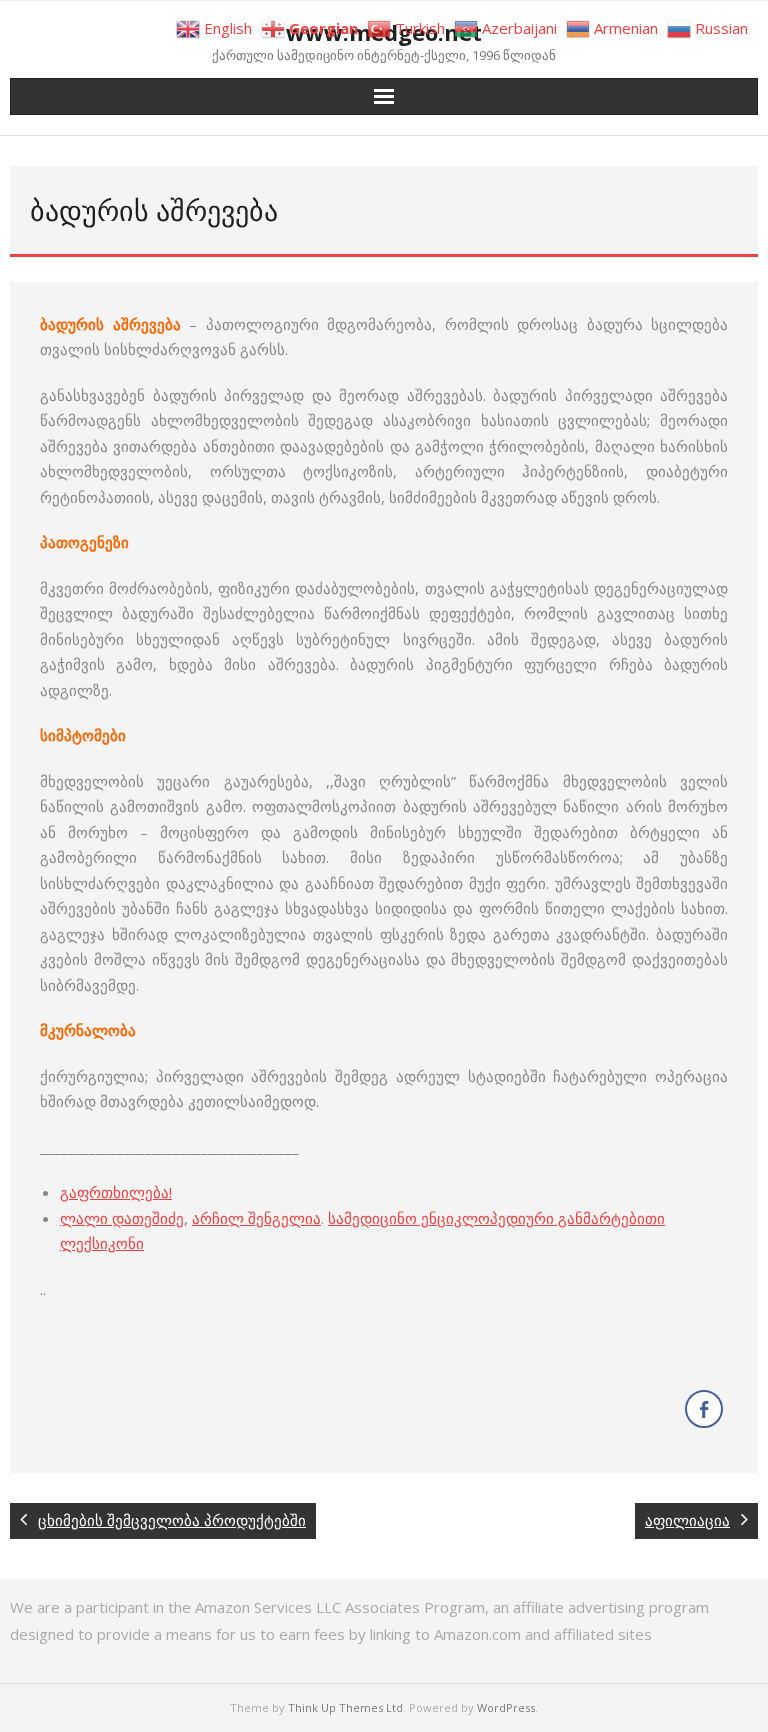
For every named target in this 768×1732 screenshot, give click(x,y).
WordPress (506, 1707)
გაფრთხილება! (116, 1192)
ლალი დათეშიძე (122, 1218)
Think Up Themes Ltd (345, 1707)
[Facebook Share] (704, 1409)
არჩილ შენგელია (256, 1218)
